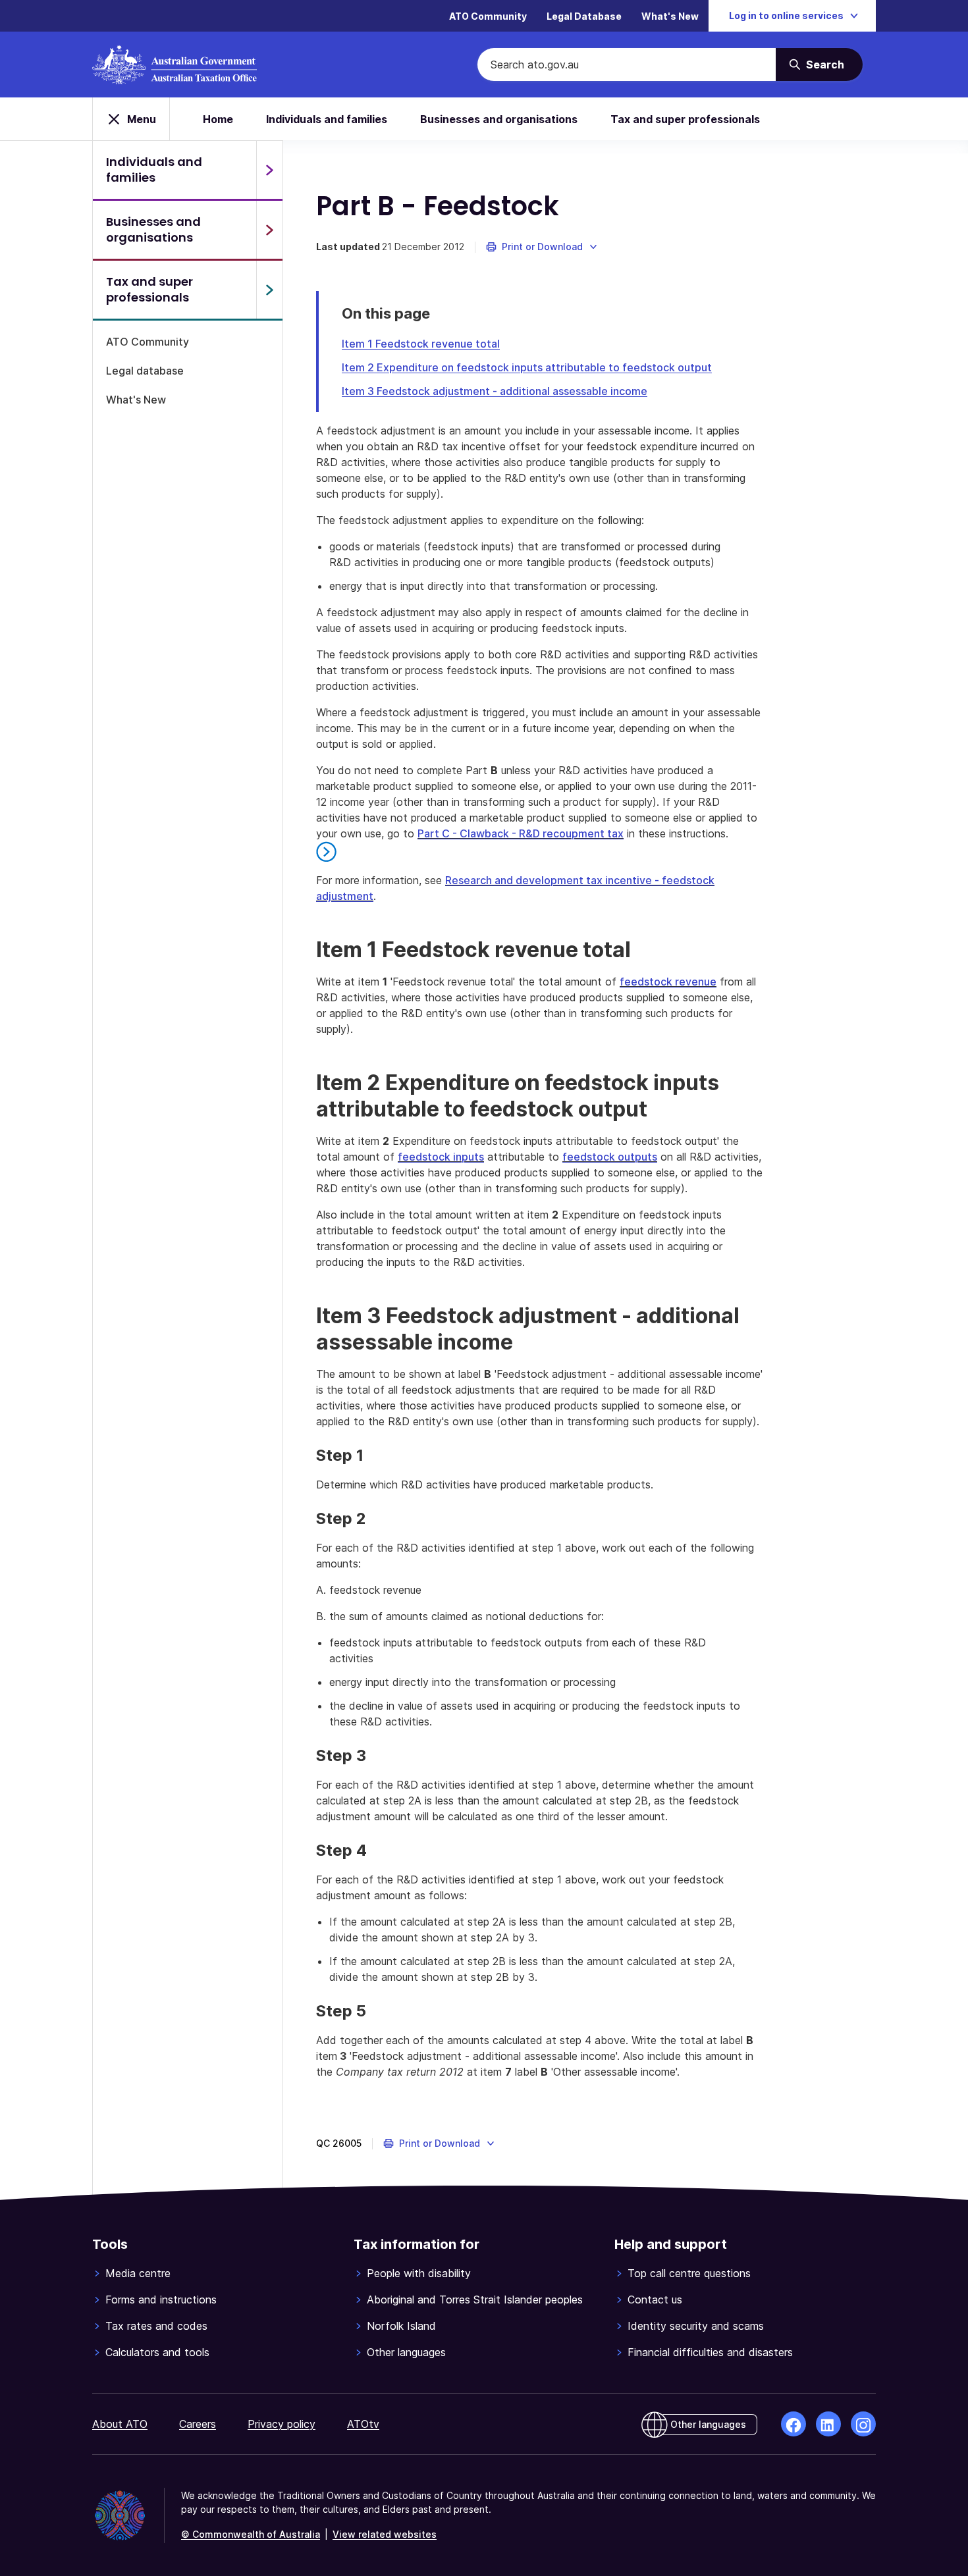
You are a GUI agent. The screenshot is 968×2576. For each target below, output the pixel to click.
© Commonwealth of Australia (251, 2534)
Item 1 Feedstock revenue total (421, 344)
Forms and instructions (161, 2300)
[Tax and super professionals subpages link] (269, 290)
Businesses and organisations (499, 119)
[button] (542, 247)
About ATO (120, 2424)
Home (218, 119)
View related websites (385, 2534)
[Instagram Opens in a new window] (863, 2424)
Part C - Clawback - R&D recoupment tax (521, 833)
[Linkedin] (828, 2424)
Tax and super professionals (685, 119)
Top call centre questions (689, 2273)
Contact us (655, 2300)
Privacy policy (282, 2424)
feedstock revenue (668, 982)
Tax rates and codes (156, 2326)
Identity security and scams (696, 2326)
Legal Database (584, 16)
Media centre (138, 2273)
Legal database (145, 371)
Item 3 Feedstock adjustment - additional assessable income (495, 391)
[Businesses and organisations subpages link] (269, 230)
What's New (670, 16)
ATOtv (363, 2424)
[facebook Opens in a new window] (793, 2424)
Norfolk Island (401, 2326)
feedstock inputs (441, 1157)
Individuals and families (327, 119)
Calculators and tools (157, 2352)
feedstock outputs (610, 1157)
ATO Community (488, 16)
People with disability (419, 2273)
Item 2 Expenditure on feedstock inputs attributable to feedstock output (527, 367)
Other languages (406, 2352)
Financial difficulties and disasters (710, 2352)
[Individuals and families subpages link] (269, 170)
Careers (198, 2424)
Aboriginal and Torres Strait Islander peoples (475, 2300)
